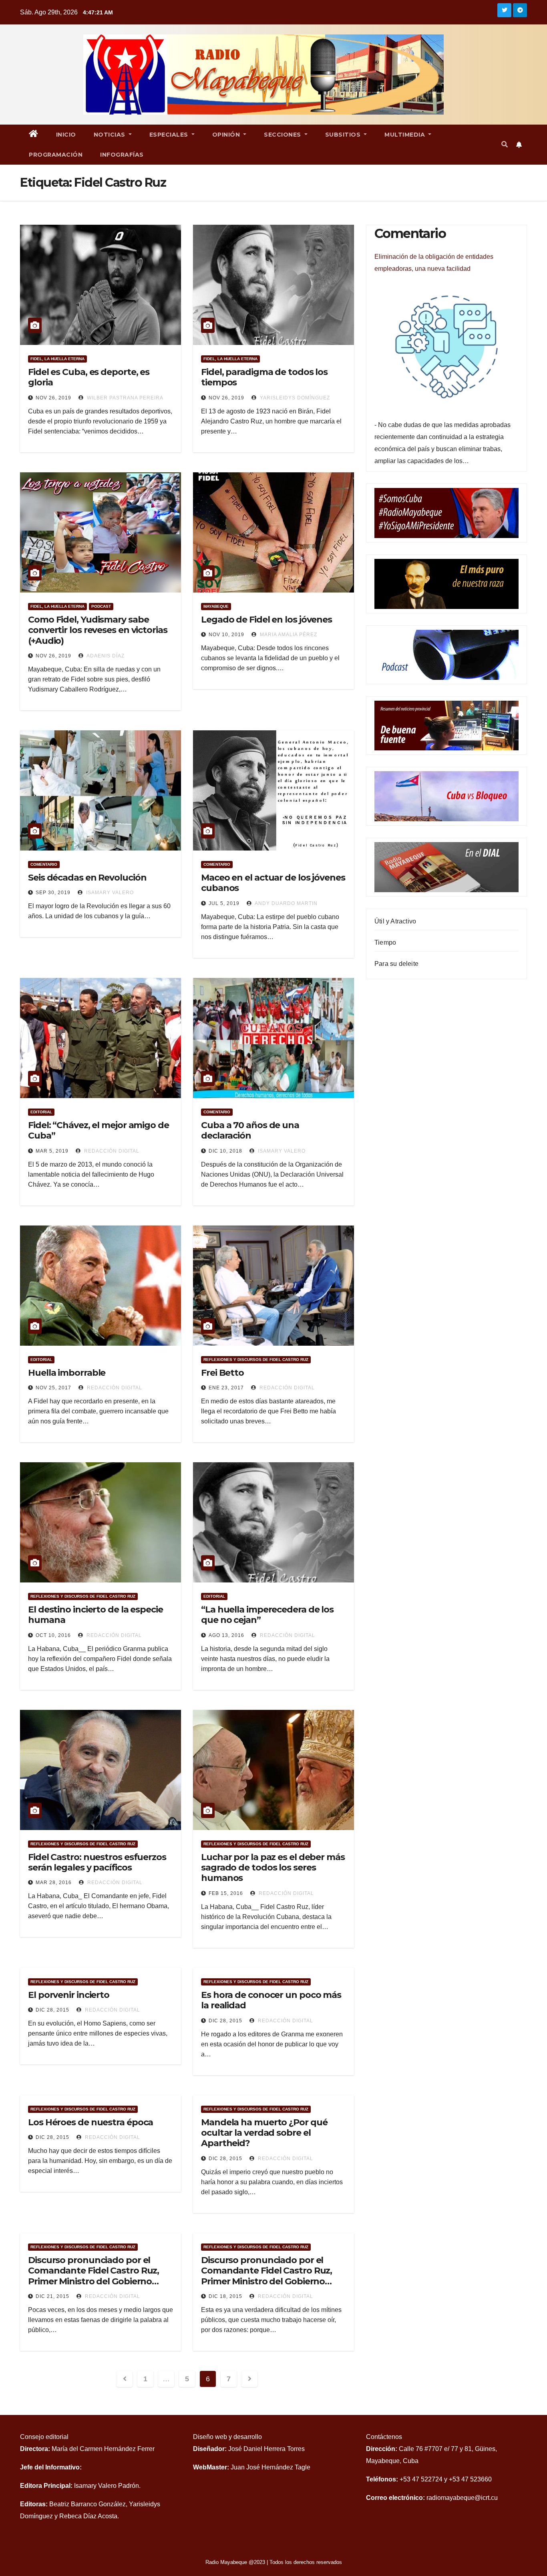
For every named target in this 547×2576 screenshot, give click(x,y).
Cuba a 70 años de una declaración (250, 1130)
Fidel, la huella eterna (57, 359)
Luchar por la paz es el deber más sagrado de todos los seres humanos (273, 1868)
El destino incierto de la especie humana (96, 1615)
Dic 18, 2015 (225, 2296)
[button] (505, 144)
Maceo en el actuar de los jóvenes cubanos (273, 883)
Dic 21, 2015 (52, 2296)
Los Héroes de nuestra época (90, 2122)
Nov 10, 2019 (226, 635)
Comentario (44, 864)
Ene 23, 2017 (226, 1388)
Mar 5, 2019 (52, 1151)
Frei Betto (222, 1373)
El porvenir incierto (69, 1995)
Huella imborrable (67, 1373)
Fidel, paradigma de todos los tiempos (264, 377)
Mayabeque (216, 606)
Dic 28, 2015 (52, 2010)
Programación (56, 155)
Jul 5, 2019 (224, 903)
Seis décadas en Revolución (87, 878)
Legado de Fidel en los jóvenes (266, 620)
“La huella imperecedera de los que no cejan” (267, 1615)
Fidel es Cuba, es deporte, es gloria (89, 377)
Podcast (101, 606)
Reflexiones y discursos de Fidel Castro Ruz (256, 1360)
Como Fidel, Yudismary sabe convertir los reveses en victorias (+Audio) (98, 630)
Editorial (41, 1112)
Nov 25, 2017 (53, 1388)
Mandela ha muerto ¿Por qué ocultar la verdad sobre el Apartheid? (264, 2133)
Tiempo (385, 942)
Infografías (122, 155)
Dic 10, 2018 (225, 1151)
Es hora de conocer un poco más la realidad (271, 2000)
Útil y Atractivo (395, 921)
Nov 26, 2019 (53, 398)
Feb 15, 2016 (226, 1893)
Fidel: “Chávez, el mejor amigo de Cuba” (99, 1130)
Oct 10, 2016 (53, 1635)
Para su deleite (396, 964)
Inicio (66, 135)
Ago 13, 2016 (226, 1635)
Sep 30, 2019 (53, 893)
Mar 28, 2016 (54, 1883)
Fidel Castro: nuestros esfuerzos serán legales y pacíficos (97, 1862)
